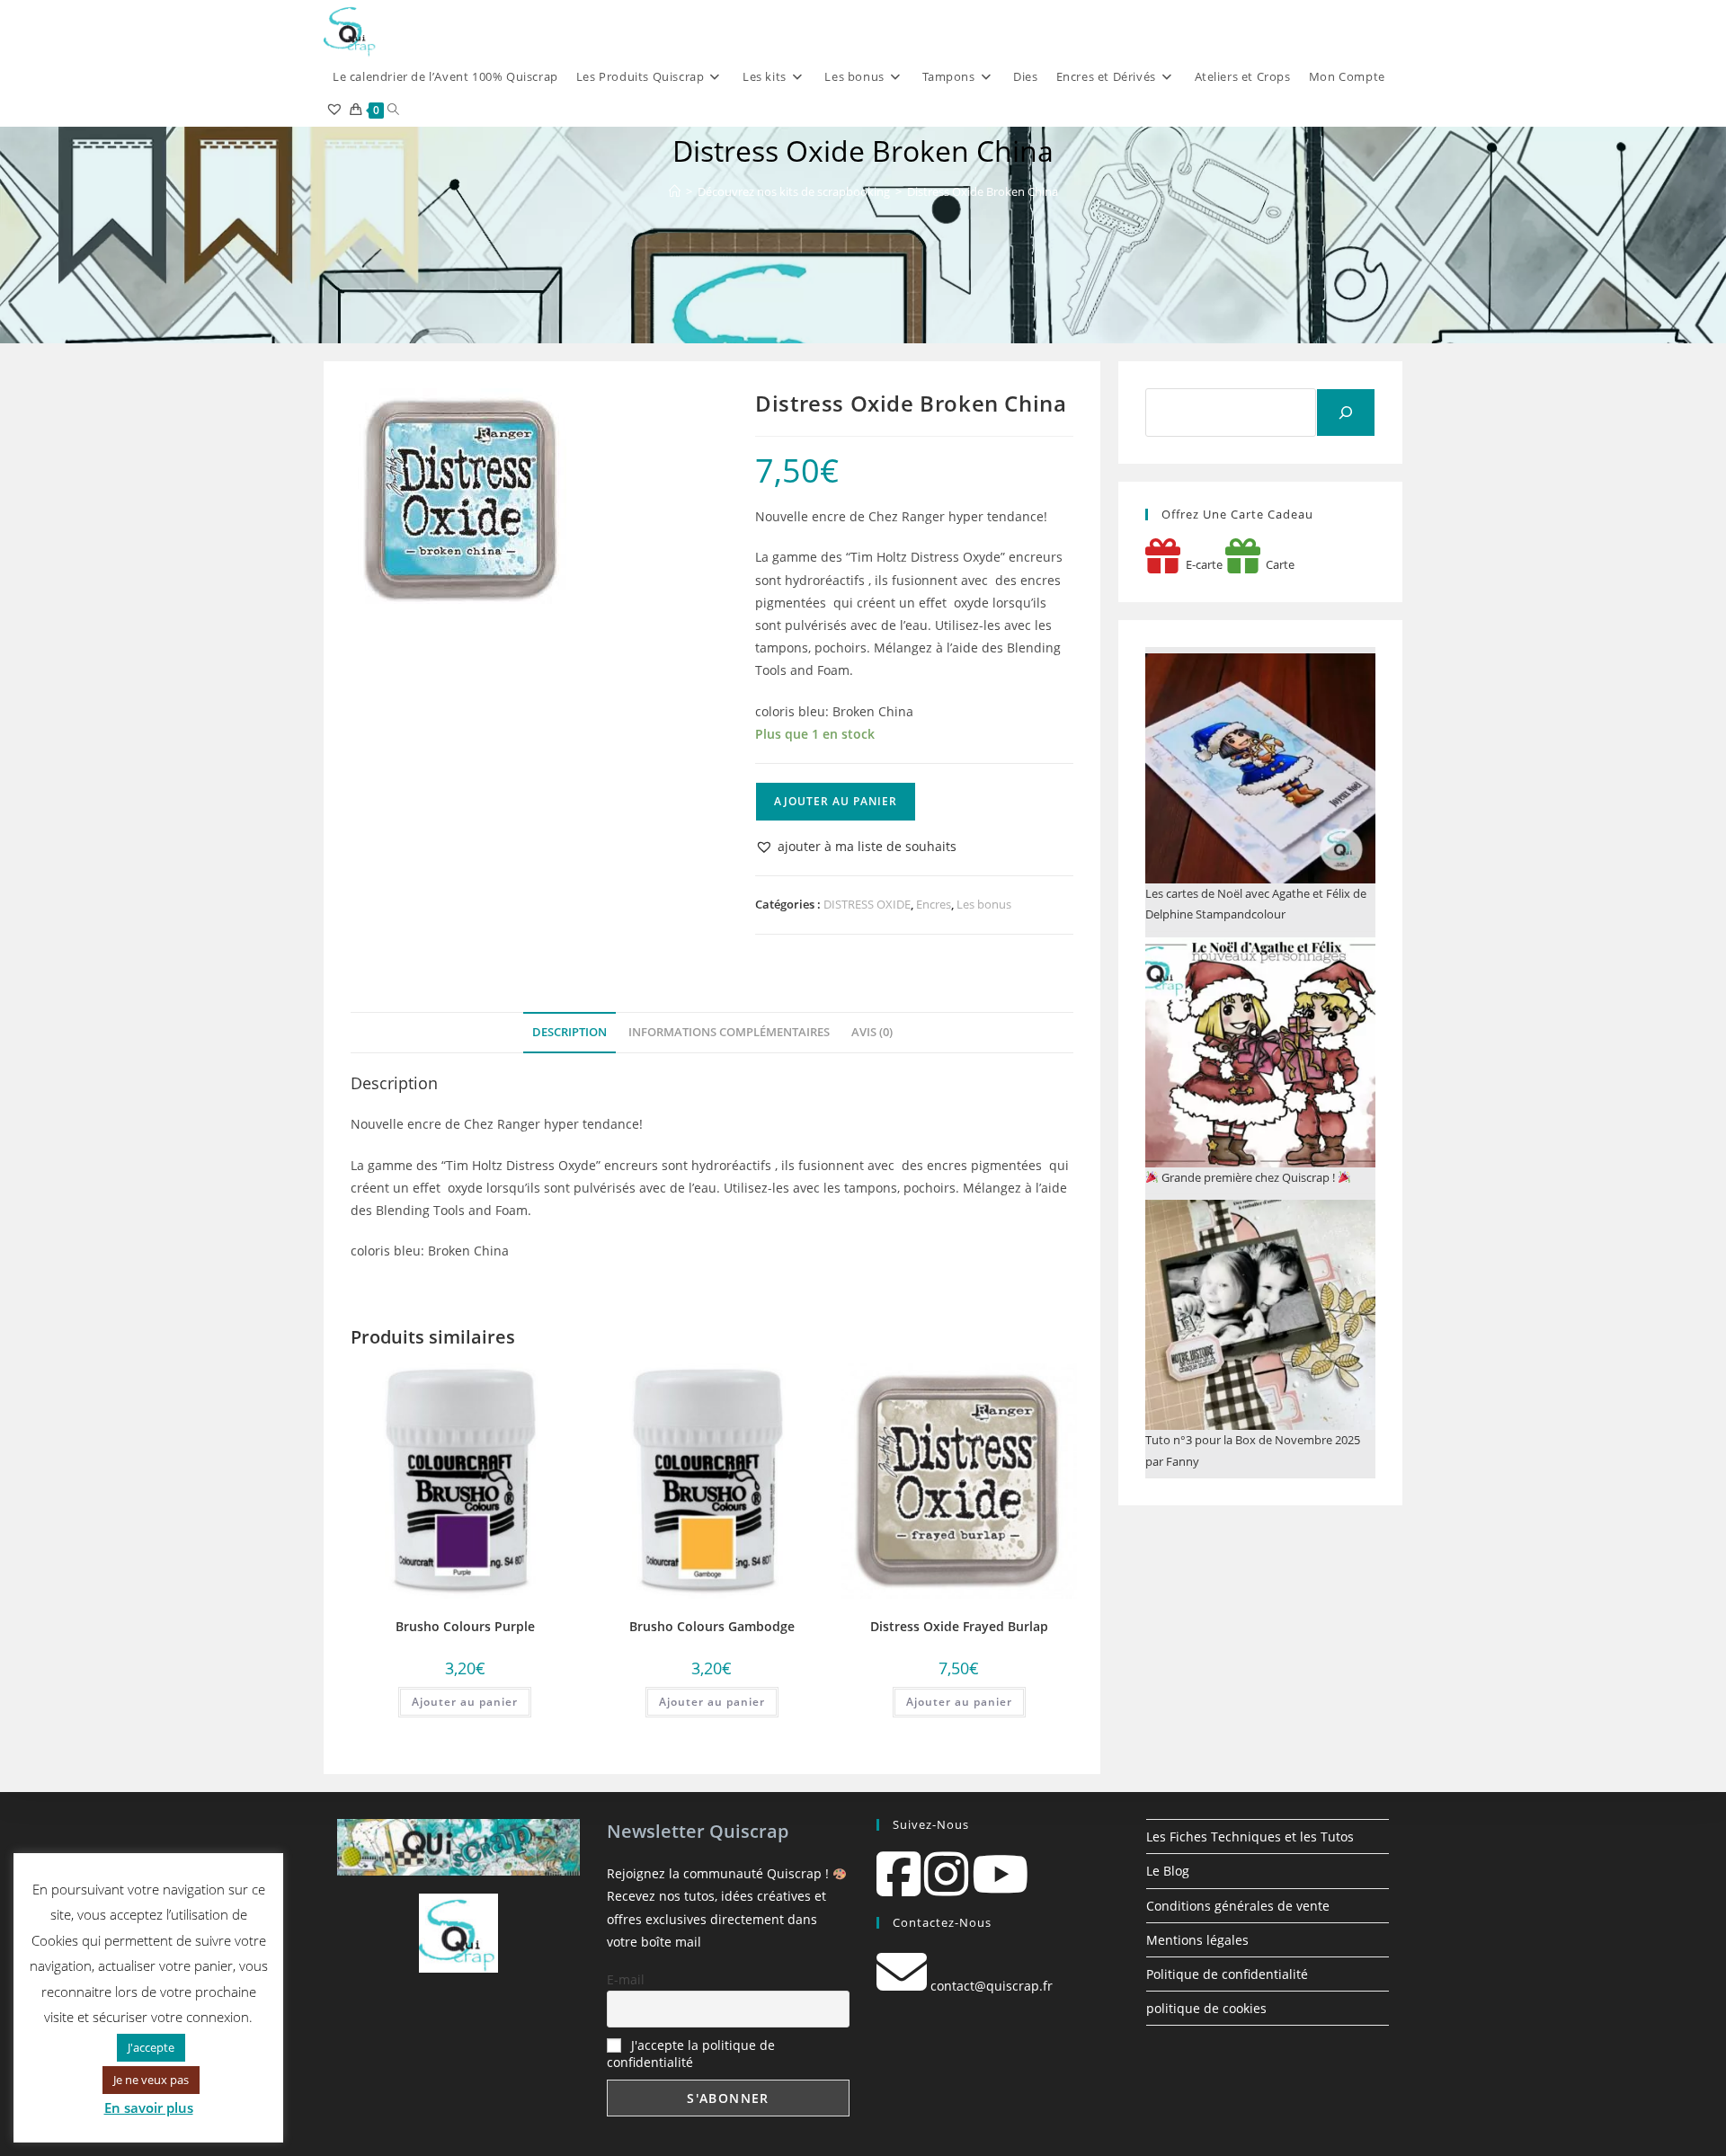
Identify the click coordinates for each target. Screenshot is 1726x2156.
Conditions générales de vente (1238, 1906)
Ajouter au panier (836, 801)
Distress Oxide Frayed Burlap (959, 1626)
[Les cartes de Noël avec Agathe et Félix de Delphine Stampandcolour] (1260, 768)
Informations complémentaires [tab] (729, 1032)
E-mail (626, 1979)
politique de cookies (1206, 2008)
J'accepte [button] (151, 2047)
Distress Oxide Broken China (983, 191)
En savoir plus (149, 2107)
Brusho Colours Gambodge (712, 1626)
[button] (856, 846)
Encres (934, 904)
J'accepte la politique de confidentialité (691, 2054)
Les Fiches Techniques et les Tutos (1250, 1837)
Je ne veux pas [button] (151, 2080)
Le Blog (1168, 1871)
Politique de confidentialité (1227, 1974)
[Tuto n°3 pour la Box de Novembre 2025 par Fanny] (1260, 1315)
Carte (1277, 564)
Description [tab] (569, 1032)
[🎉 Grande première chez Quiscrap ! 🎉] (1260, 1052)
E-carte (1201, 564)
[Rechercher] (1346, 413)
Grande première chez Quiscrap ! (1248, 1177)
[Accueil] (675, 191)
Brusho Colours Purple (465, 1626)
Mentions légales (1197, 1940)
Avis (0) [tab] (872, 1032)
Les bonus (984, 904)
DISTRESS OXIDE (867, 904)
